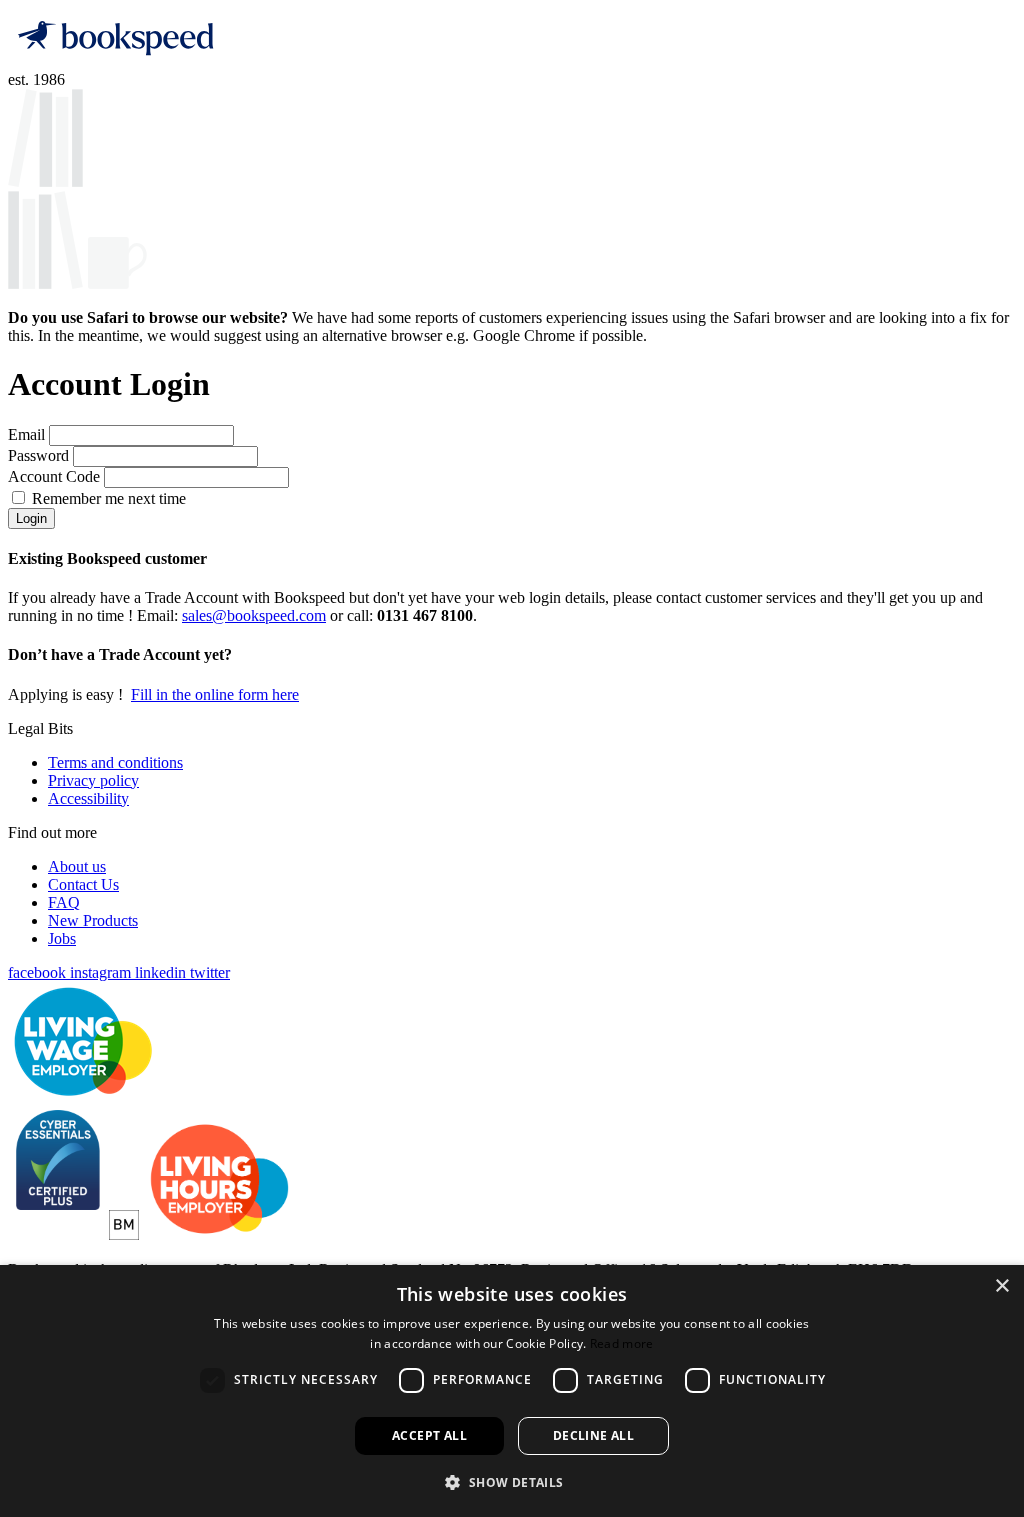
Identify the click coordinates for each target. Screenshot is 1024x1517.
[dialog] (512, 1391)
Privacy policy (93, 780)
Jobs (62, 938)
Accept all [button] (429, 1435)
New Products (93, 920)
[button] (511, 1481)
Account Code (56, 476)
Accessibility (88, 798)
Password (40, 455)
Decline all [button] (593, 1435)
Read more (622, 1343)
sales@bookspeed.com (254, 615)
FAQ (64, 902)
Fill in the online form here (215, 694)
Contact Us (83, 884)
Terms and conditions (115, 762)
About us (77, 866)
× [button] (1001, 1286)
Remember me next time (109, 498)
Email (28, 434)
